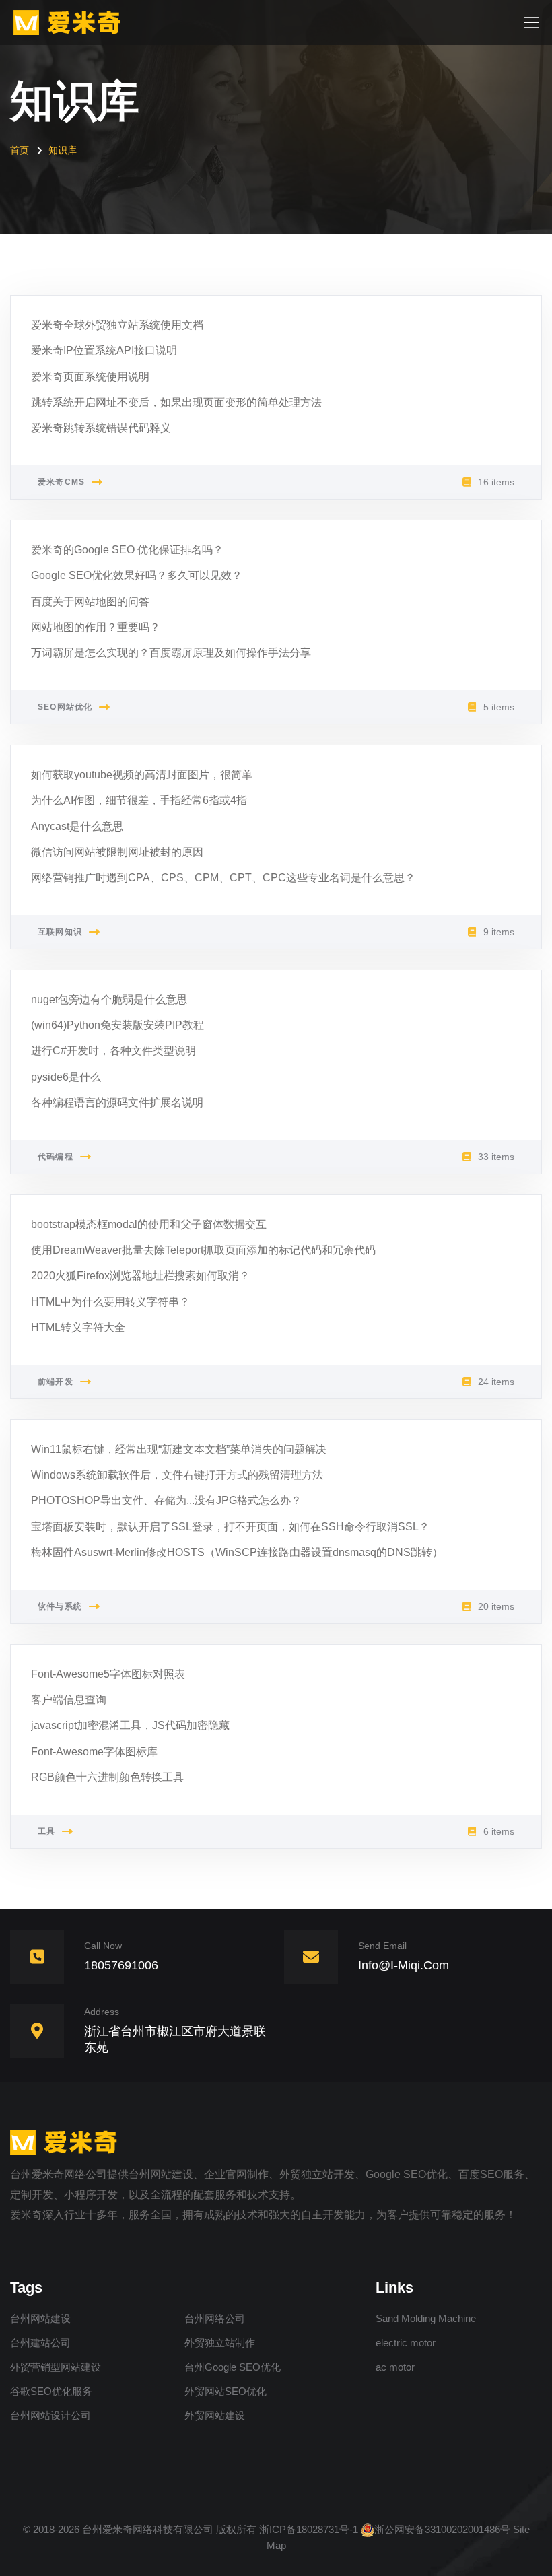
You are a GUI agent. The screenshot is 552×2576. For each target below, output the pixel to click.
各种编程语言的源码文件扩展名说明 (117, 1103)
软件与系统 (60, 1606)
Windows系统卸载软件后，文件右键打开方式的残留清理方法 (177, 1475)
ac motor (395, 2367)
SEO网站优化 (65, 707)
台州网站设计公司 (50, 2415)
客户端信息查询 (69, 1700)
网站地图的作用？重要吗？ (96, 627)
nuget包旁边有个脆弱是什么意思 (109, 999)
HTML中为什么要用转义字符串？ (110, 1302)
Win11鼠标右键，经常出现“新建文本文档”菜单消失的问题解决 (179, 1449)
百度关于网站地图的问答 (90, 602)
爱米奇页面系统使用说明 (90, 377)
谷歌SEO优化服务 (51, 2391)
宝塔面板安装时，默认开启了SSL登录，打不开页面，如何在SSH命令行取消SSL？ (230, 1527)
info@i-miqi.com (404, 1965)
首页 (20, 150)
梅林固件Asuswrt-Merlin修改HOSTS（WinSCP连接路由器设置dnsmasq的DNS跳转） (237, 1552)
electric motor (406, 2343)
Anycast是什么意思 (77, 826)
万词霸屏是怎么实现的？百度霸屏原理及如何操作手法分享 (171, 653)
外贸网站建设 (215, 2415)
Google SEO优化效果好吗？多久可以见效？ (137, 575)
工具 (46, 1831)
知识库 (63, 150)
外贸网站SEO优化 (226, 2391)
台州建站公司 (40, 2343)
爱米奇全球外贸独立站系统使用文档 (117, 325)
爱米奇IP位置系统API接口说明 (104, 350)
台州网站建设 (40, 2318)
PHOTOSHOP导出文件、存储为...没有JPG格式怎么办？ (166, 1500)
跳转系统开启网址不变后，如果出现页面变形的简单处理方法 (176, 402)
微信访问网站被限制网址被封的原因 (117, 852)
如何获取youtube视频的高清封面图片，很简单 (142, 775)
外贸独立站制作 (220, 2343)
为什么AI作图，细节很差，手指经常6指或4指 (139, 800)
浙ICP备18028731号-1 (309, 2529)
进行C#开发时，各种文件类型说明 (113, 1051)
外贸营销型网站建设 (56, 2367)
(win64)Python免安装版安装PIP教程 (117, 1025)
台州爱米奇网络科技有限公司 (148, 2529)
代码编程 (56, 1157)
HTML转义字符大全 (78, 1327)
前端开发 (56, 1382)
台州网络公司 (215, 2318)
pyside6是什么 (66, 1077)
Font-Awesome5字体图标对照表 (108, 1674)
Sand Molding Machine (426, 2318)
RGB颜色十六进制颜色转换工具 (107, 1777)
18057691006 (121, 1965)
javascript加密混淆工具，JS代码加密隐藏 (130, 1725)
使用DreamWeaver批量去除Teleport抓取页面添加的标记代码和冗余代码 (203, 1250)
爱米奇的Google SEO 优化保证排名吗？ (127, 550)
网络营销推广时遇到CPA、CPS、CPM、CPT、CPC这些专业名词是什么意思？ (223, 878)
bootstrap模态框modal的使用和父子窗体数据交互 (149, 1224)
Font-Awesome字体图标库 (94, 1752)
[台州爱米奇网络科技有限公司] (71, 22)
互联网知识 (60, 932)
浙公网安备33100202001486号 (442, 2529)
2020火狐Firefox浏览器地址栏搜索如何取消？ (140, 1276)
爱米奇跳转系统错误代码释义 (101, 428)
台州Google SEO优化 (233, 2367)
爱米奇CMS (61, 482)
